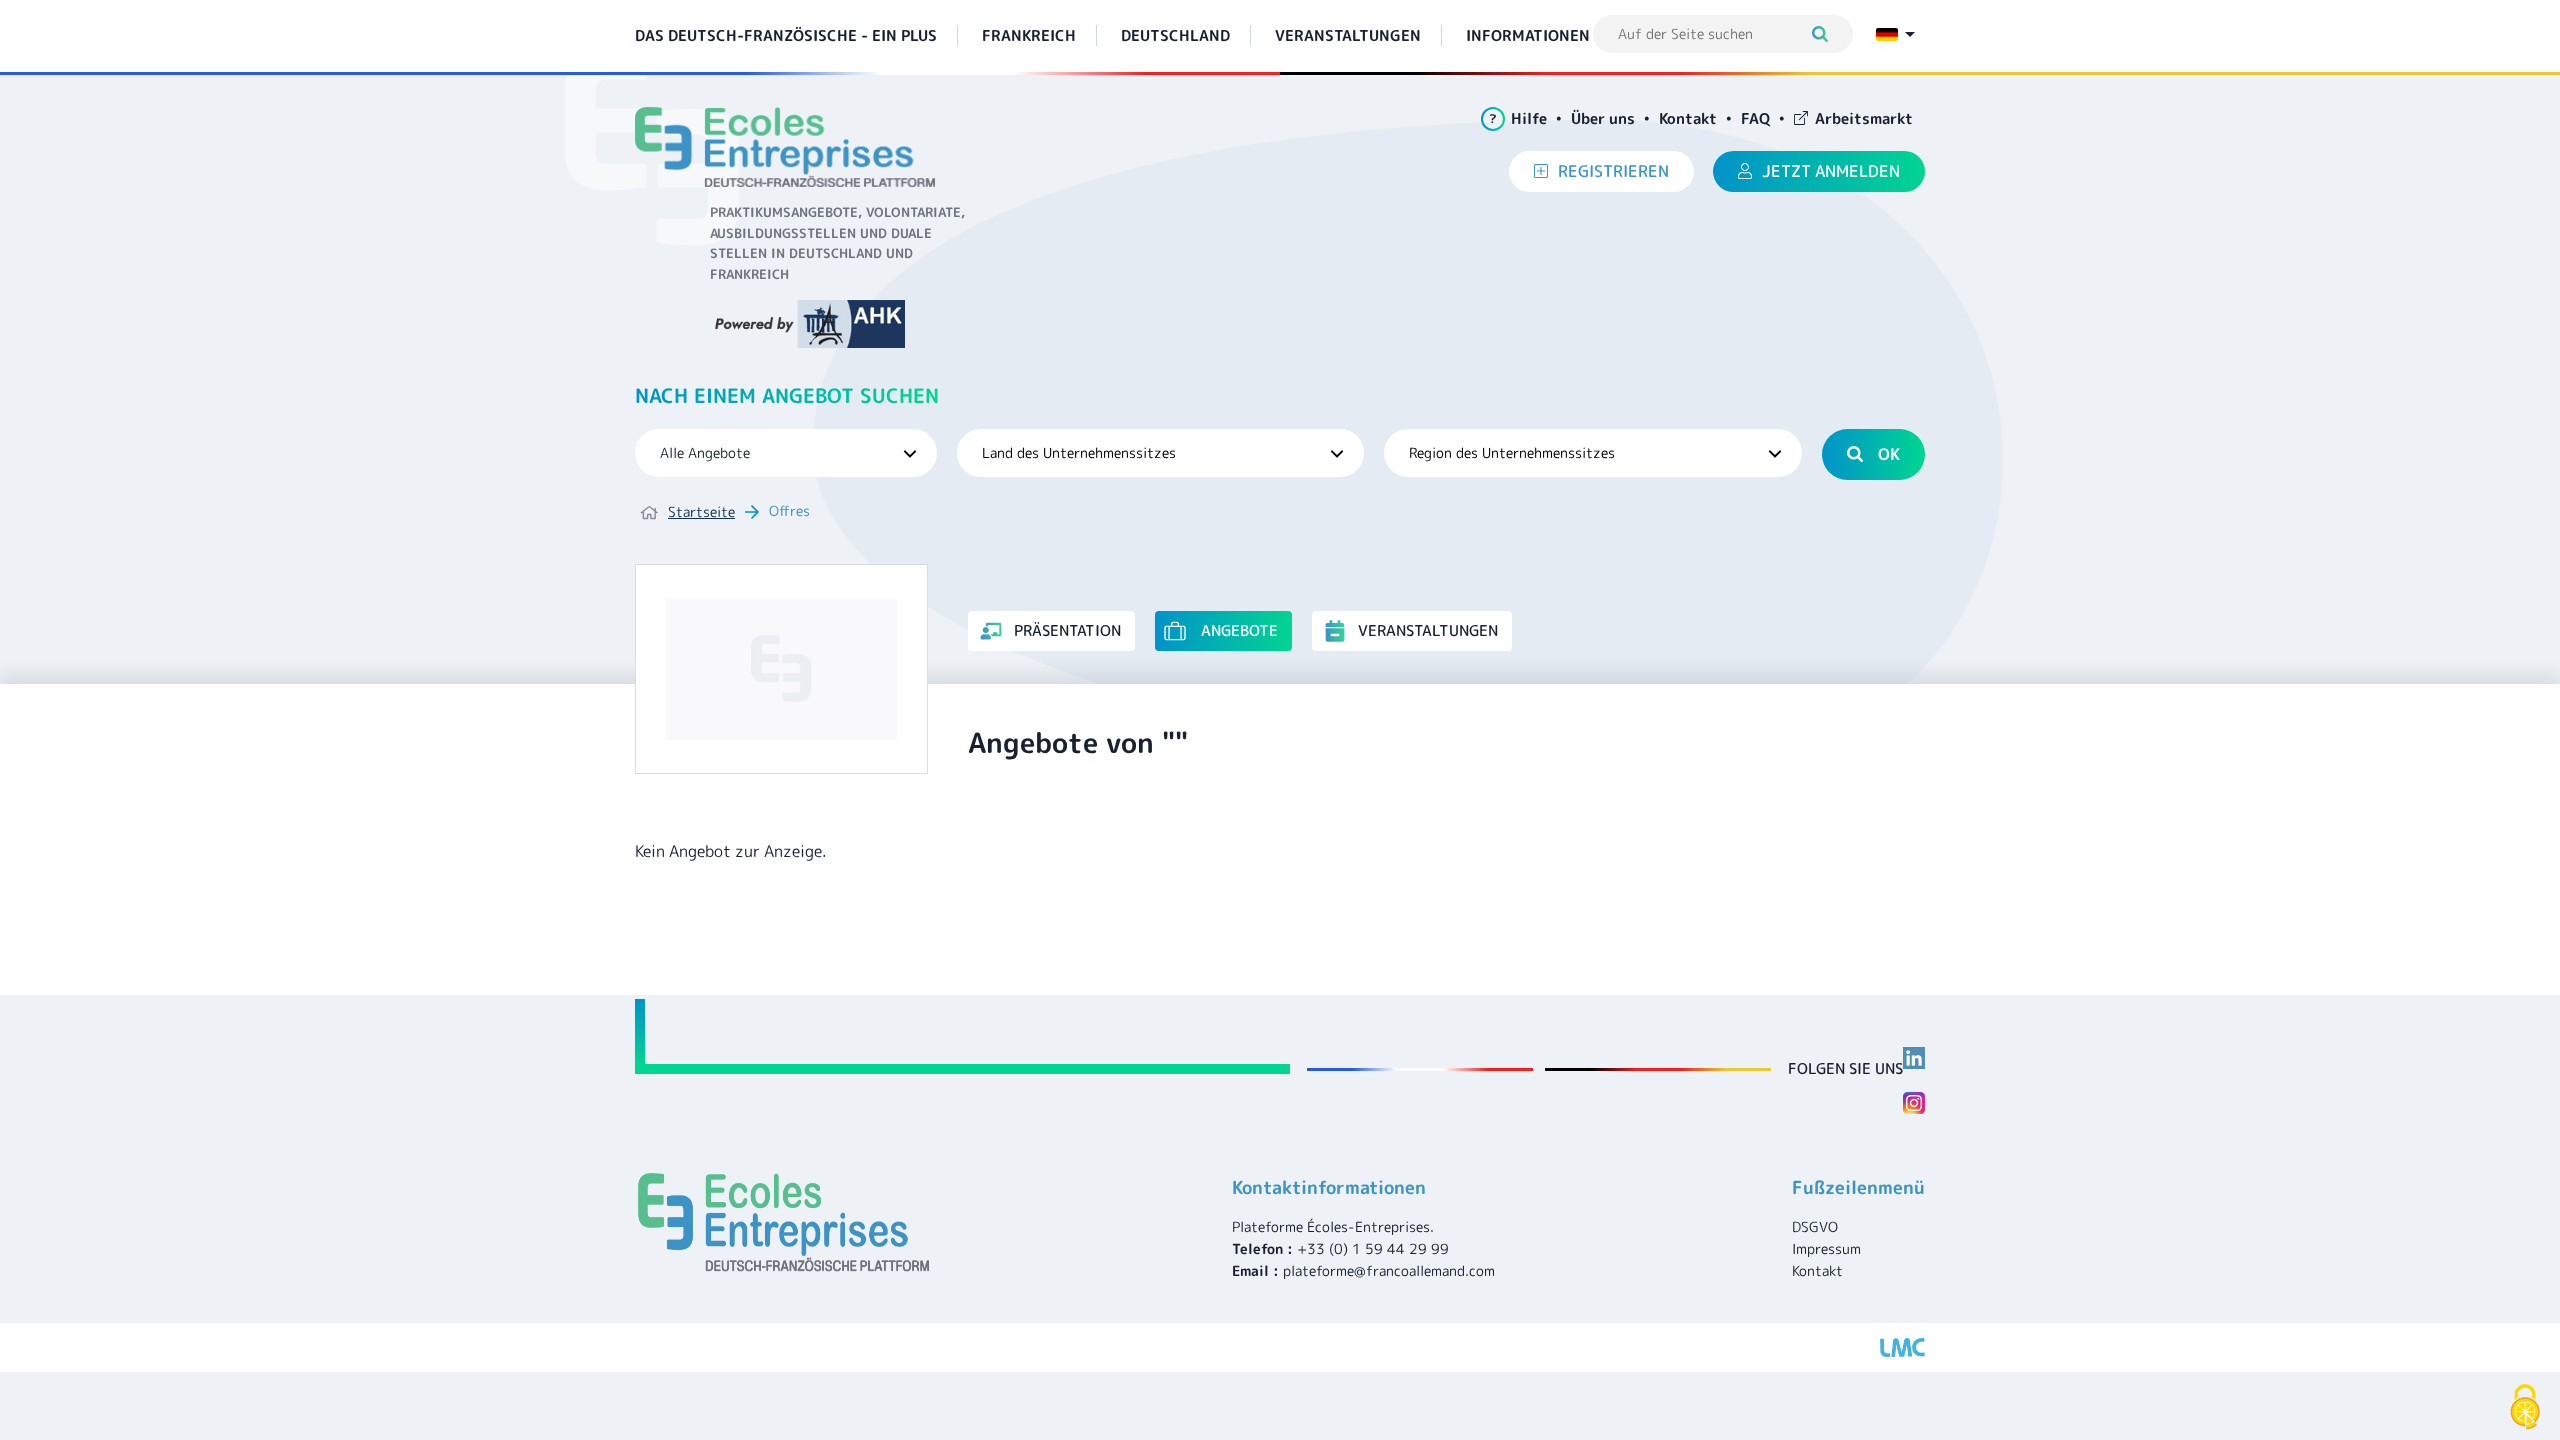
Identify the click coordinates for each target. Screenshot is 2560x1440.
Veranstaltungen (1348, 35)
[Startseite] (792, 147)
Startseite (701, 511)
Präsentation (1067, 630)
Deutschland (1175, 35)
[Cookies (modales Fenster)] (2525, 1407)
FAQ (1755, 118)
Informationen (1528, 35)
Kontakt (1688, 118)
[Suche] (1829, 34)
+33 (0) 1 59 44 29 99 (1373, 1248)
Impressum (1826, 1248)
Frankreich (1029, 35)
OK (1889, 454)
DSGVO (1815, 1226)
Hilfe (1518, 118)
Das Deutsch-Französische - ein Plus (786, 35)
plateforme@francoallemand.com (1389, 1270)
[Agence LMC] (1902, 1348)
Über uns (1603, 118)
